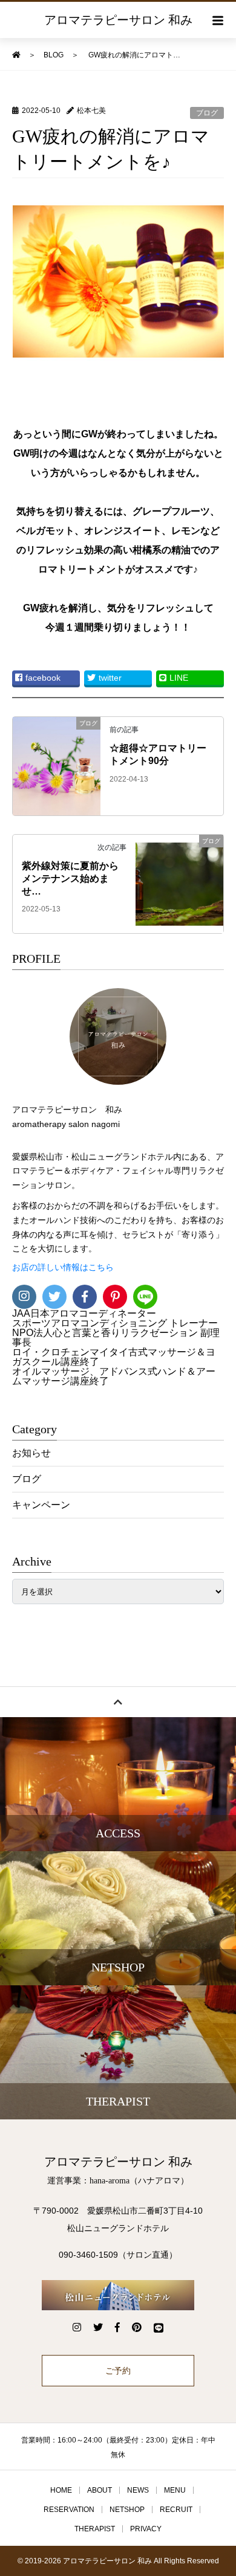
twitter (110, 678)
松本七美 (91, 111)
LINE (179, 678)
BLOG (54, 55)
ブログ (207, 113)
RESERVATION (69, 2510)
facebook (43, 678)
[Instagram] (24, 1297)
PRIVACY (146, 2529)
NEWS (138, 2490)
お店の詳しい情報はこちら (63, 1267)
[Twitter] (54, 1297)
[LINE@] (145, 1297)
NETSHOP (127, 2510)
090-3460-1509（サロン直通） (118, 2255)
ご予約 (118, 2371)
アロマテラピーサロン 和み (118, 20)
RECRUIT (176, 2510)
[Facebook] (85, 1297)
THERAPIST (95, 2529)
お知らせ (31, 1453)
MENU (175, 2490)
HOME (61, 2490)
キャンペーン (41, 1505)
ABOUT (100, 2490)
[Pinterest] (115, 1297)
